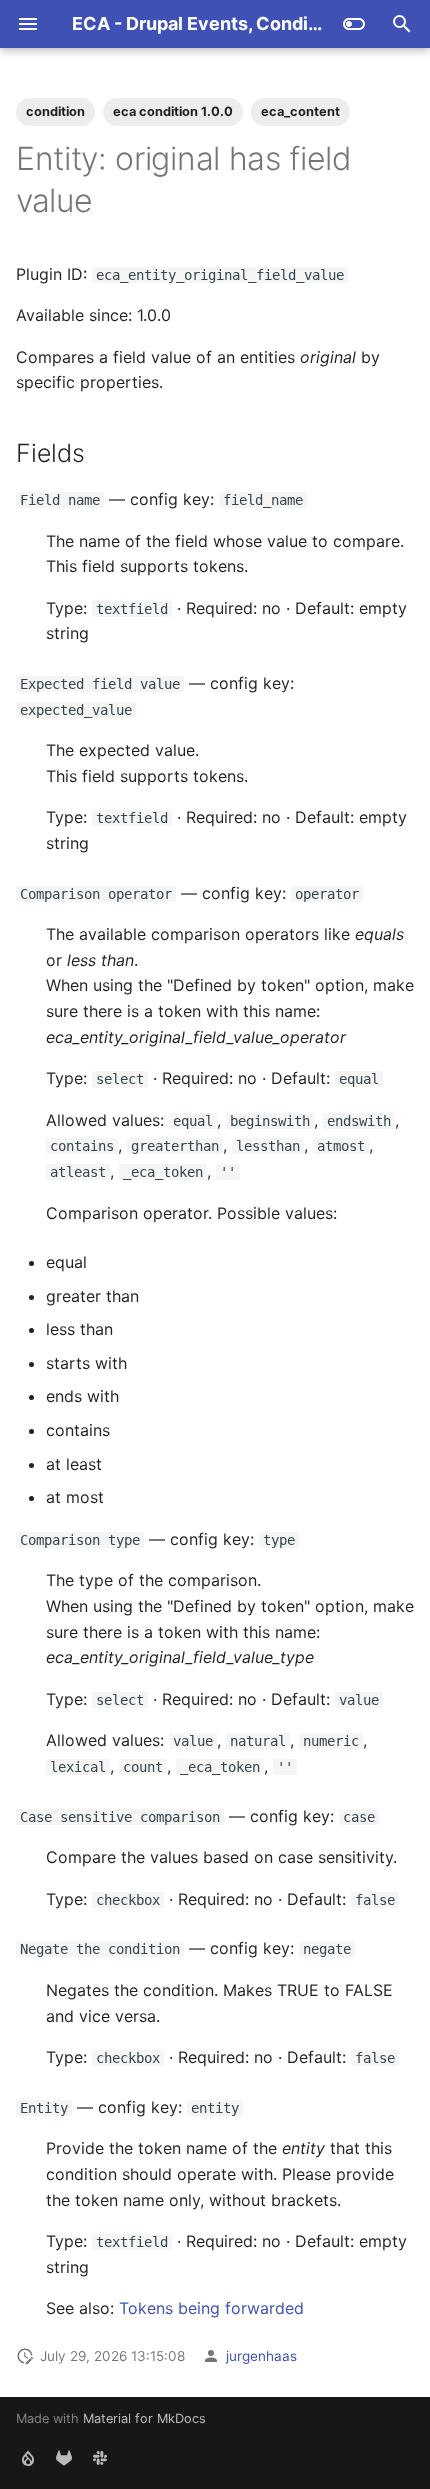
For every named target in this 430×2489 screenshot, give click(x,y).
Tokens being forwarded (211, 2308)
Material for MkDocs (144, 2418)
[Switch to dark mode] (354, 24)
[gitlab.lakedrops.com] (64, 2457)
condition (55, 111)
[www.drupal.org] (28, 2457)
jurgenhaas (261, 2356)
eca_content (300, 111)
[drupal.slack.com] (100, 2457)
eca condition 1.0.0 (173, 111)
